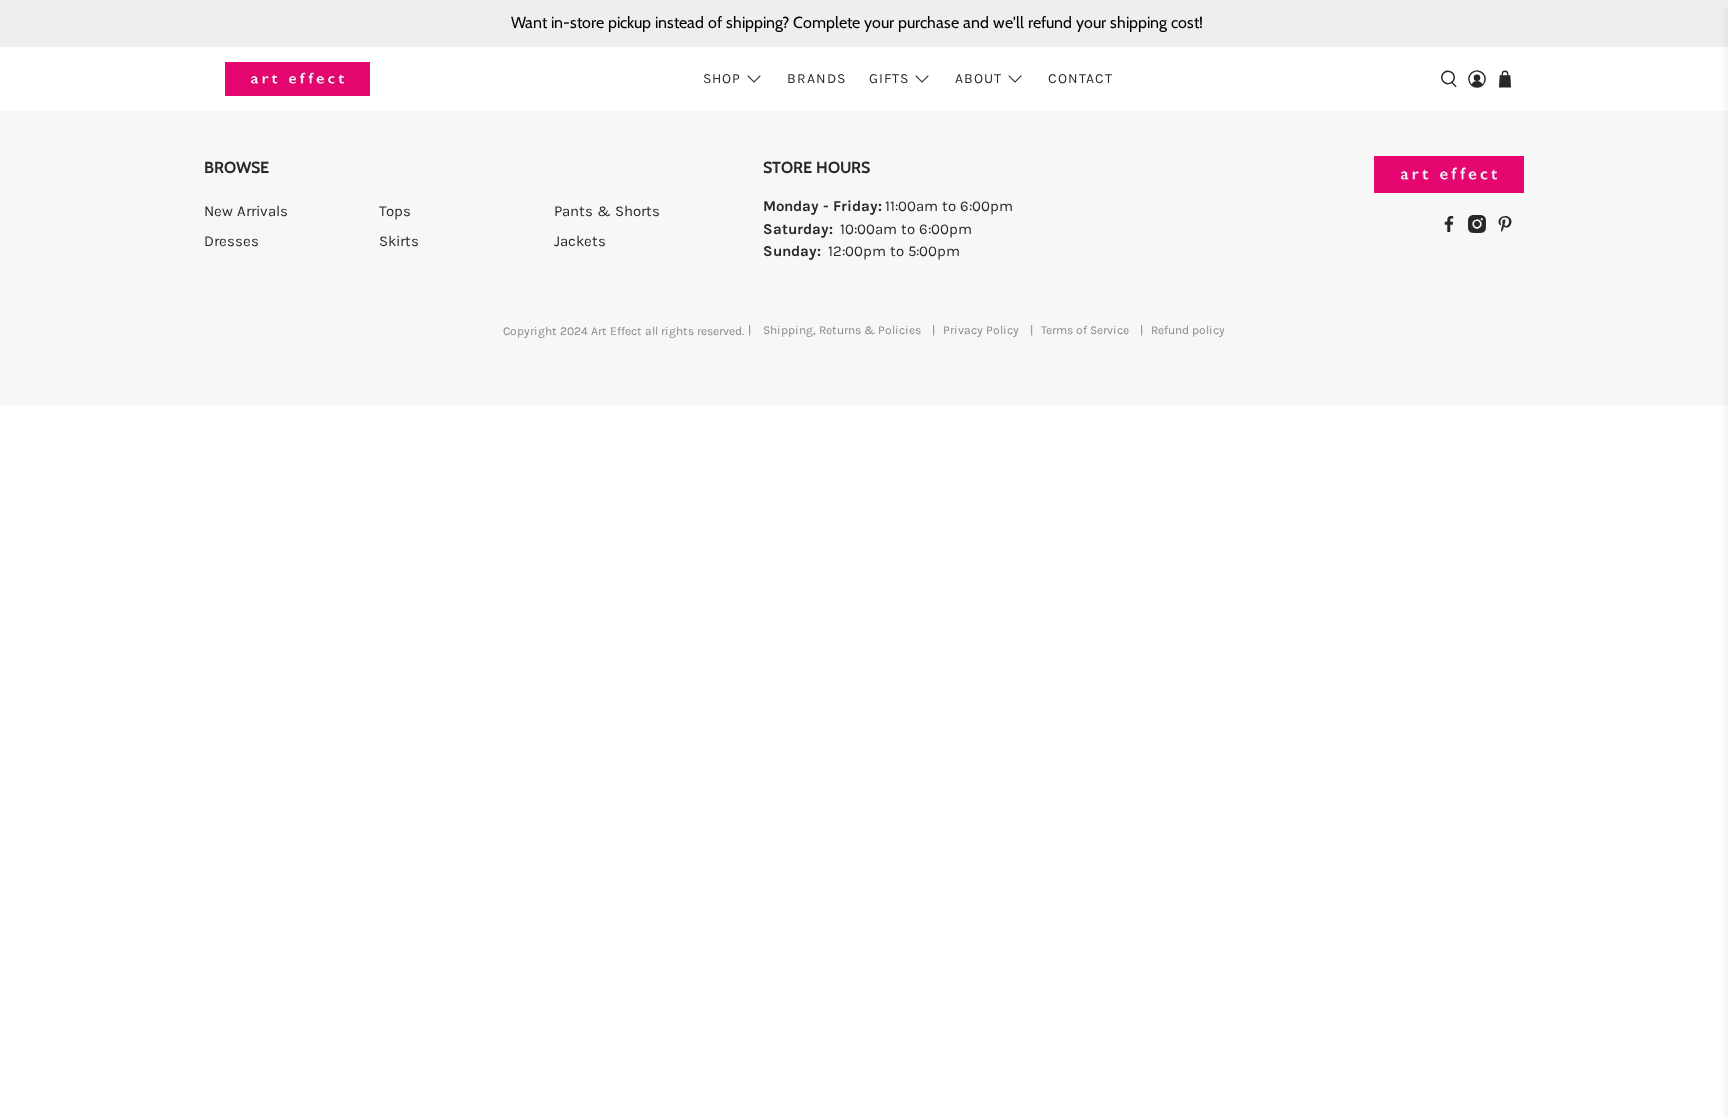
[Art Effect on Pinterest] (1510, 228)
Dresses (231, 241)
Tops (395, 211)
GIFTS (889, 78)
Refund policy (1188, 330)
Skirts (399, 241)
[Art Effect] (297, 79)
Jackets (580, 241)
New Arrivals (246, 211)
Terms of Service (1085, 330)
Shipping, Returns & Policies (842, 330)
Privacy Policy (981, 330)
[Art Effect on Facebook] (1454, 228)
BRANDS (816, 78)
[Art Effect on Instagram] (1482, 228)
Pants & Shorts (607, 211)
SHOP (722, 78)
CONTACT (1080, 78)
